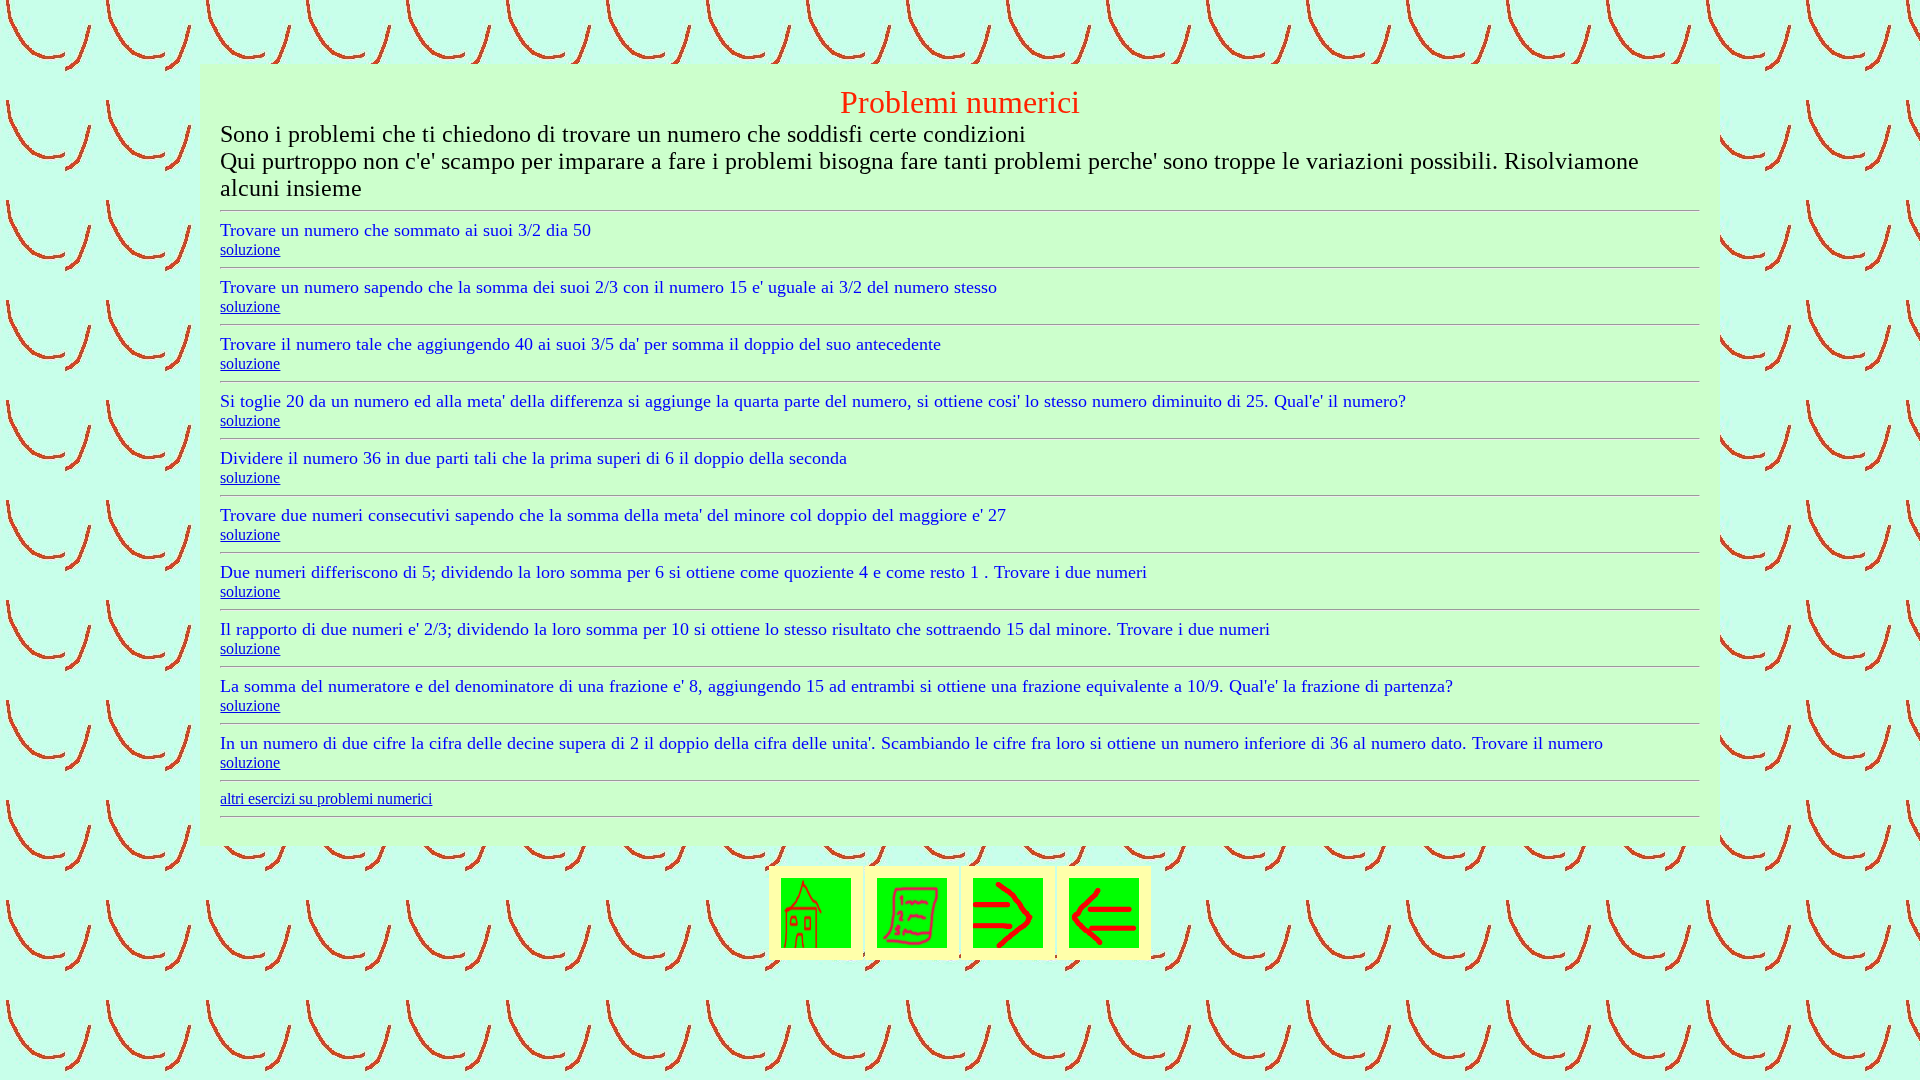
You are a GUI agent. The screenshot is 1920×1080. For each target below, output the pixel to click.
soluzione (250, 249)
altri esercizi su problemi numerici (326, 798)
